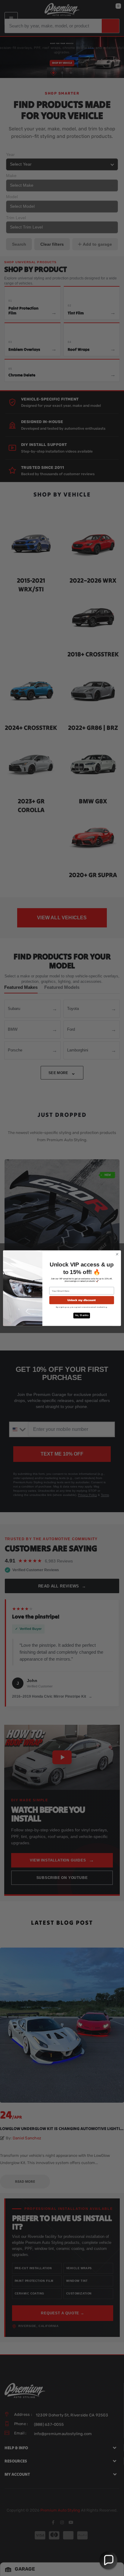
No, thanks (82, 1315)
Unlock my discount (82, 1300)
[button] (108, 2560)
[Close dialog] (117, 1254)
